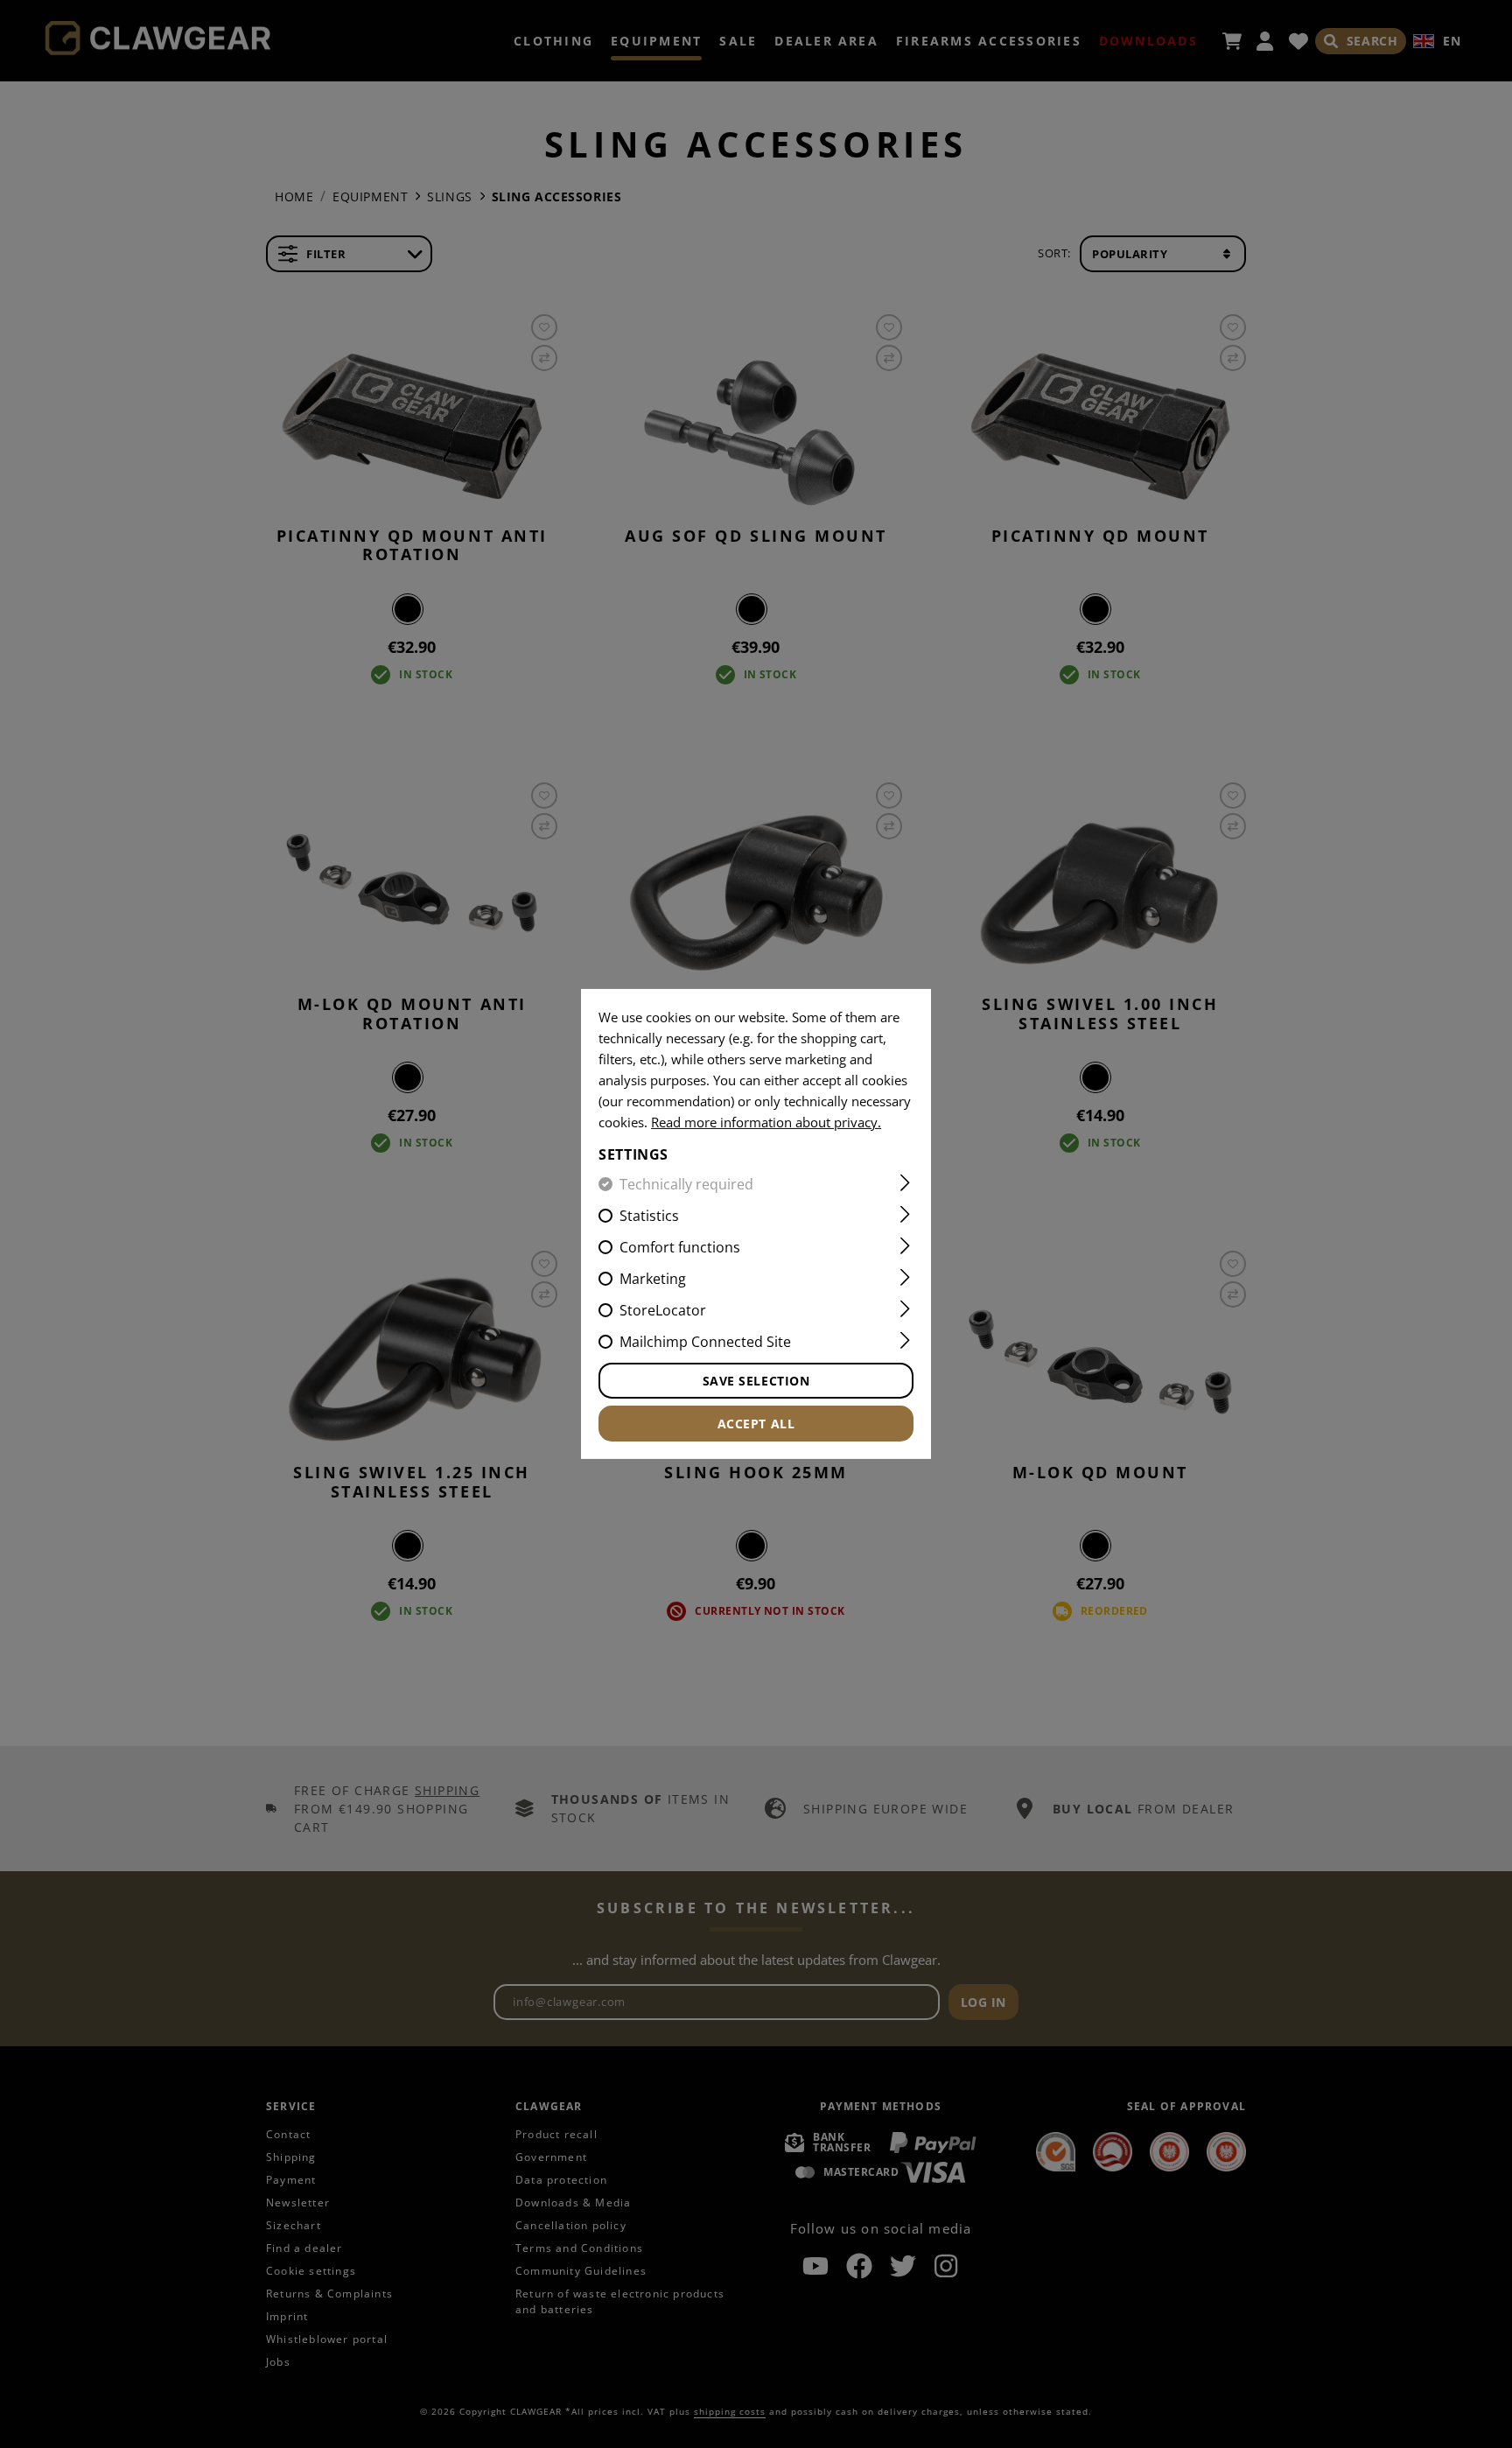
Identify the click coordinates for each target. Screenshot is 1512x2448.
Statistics (649, 1216)
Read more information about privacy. (766, 1122)
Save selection (756, 1381)
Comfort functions (680, 1247)
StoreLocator (663, 1310)
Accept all (756, 1424)
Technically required (686, 1184)
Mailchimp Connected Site (705, 1342)
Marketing (653, 1279)
